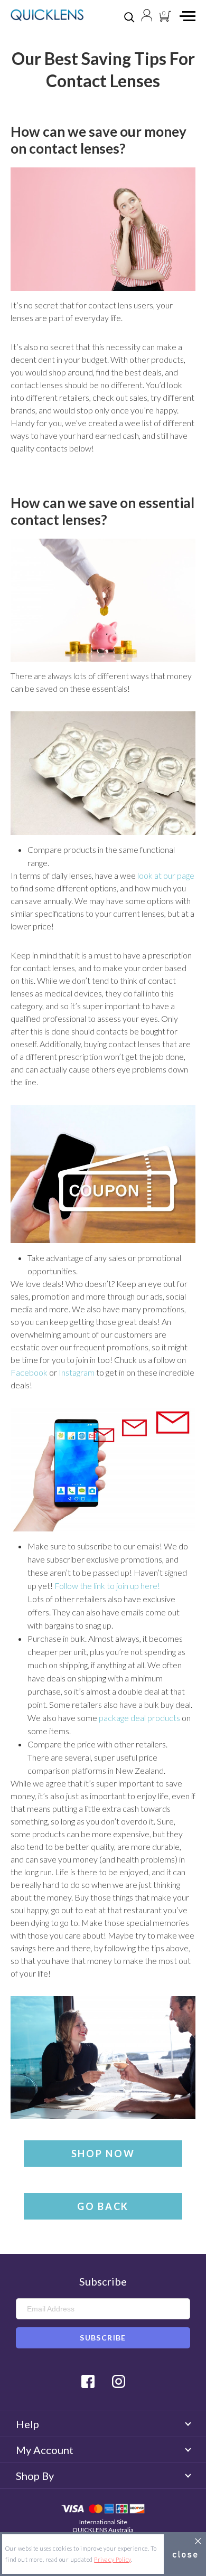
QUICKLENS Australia (103, 2530)
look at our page (166, 875)
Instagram (77, 1372)
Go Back (103, 2206)
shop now (103, 2154)
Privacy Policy (113, 2559)
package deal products (139, 1718)
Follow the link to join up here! (107, 1586)
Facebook (29, 1372)
